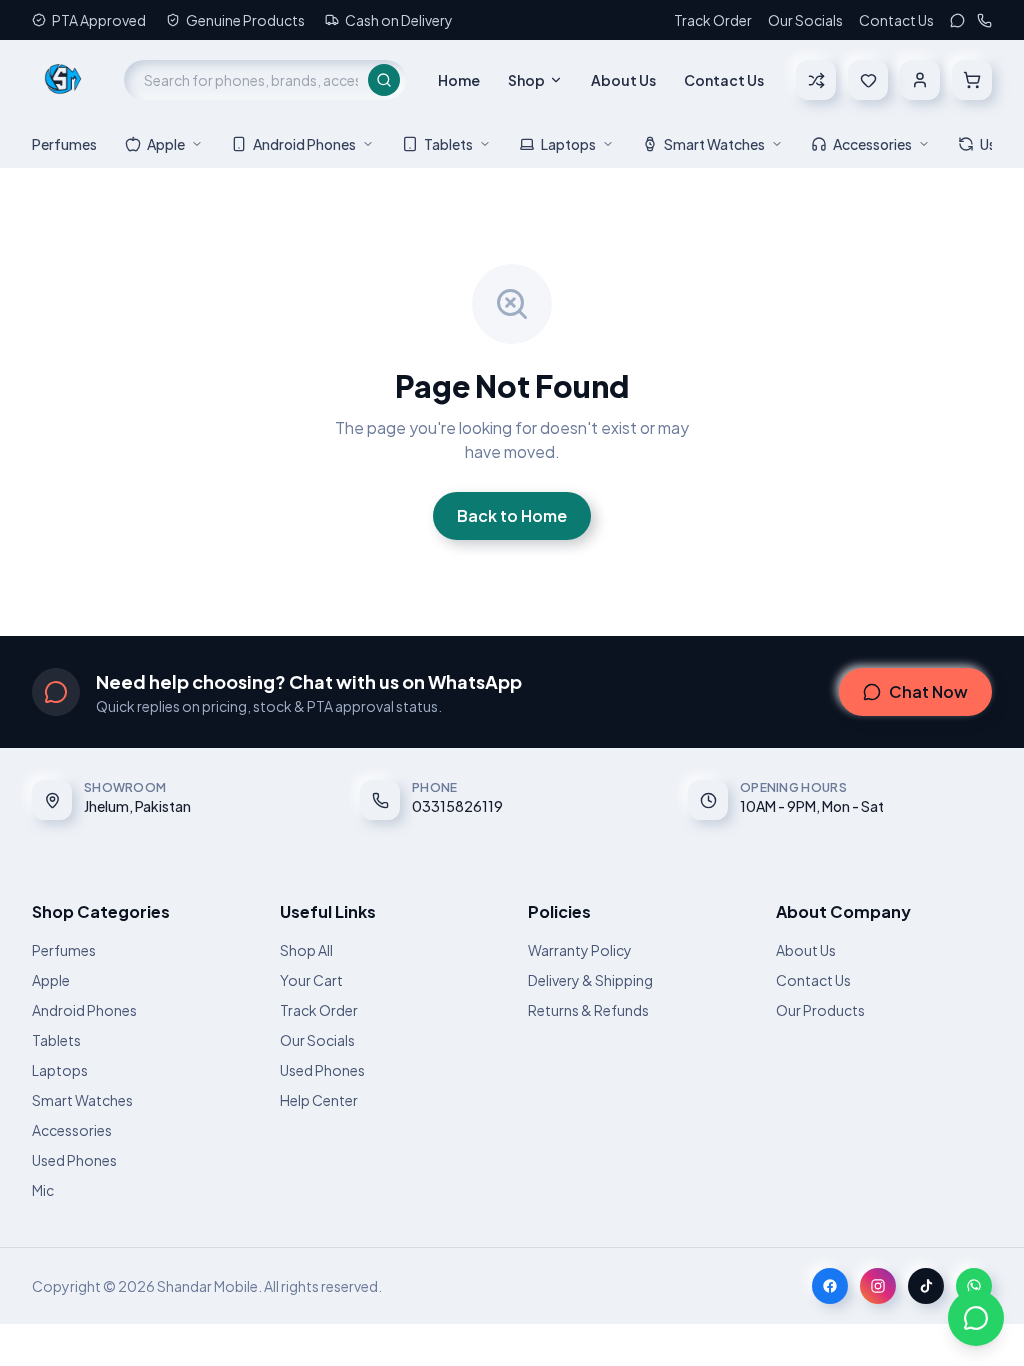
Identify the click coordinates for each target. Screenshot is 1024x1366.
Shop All (306, 950)
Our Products (820, 1010)
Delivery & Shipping (590, 980)
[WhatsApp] (957, 20)
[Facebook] (830, 1286)
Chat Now (928, 691)
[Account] (920, 80)
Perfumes (64, 144)
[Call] (984, 20)
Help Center (319, 1100)
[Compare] (816, 80)
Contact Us (896, 20)
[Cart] (972, 80)
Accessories (872, 144)
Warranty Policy (580, 950)
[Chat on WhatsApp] (976, 1318)
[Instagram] (878, 1286)
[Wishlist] (868, 80)
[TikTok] (926, 1286)
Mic (43, 1190)
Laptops (568, 144)
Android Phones (304, 144)
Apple (166, 144)
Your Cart (311, 980)
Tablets (448, 144)
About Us (623, 80)
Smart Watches (714, 144)
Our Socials (805, 20)
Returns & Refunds (588, 1010)
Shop (526, 80)
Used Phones (74, 1160)
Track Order (713, 20)
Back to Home (512, 515)
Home (459, 80)
